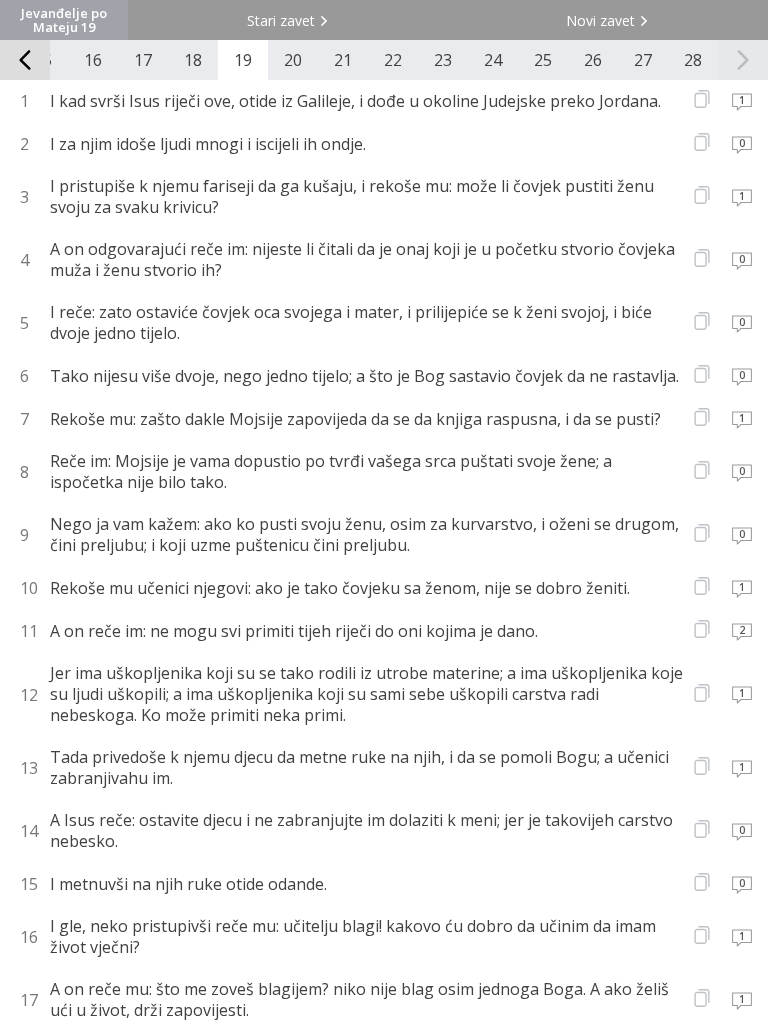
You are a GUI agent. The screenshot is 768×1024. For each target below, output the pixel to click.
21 (343, 60)
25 (543, 60)
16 (93, 60)
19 (243, 60)
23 (443, 60)
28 (693, 60)
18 (193, 60)
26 (593, 60)
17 (143, 60)
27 (643, 60)
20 (293, 60)
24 (493, 60)
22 (393, 60)
